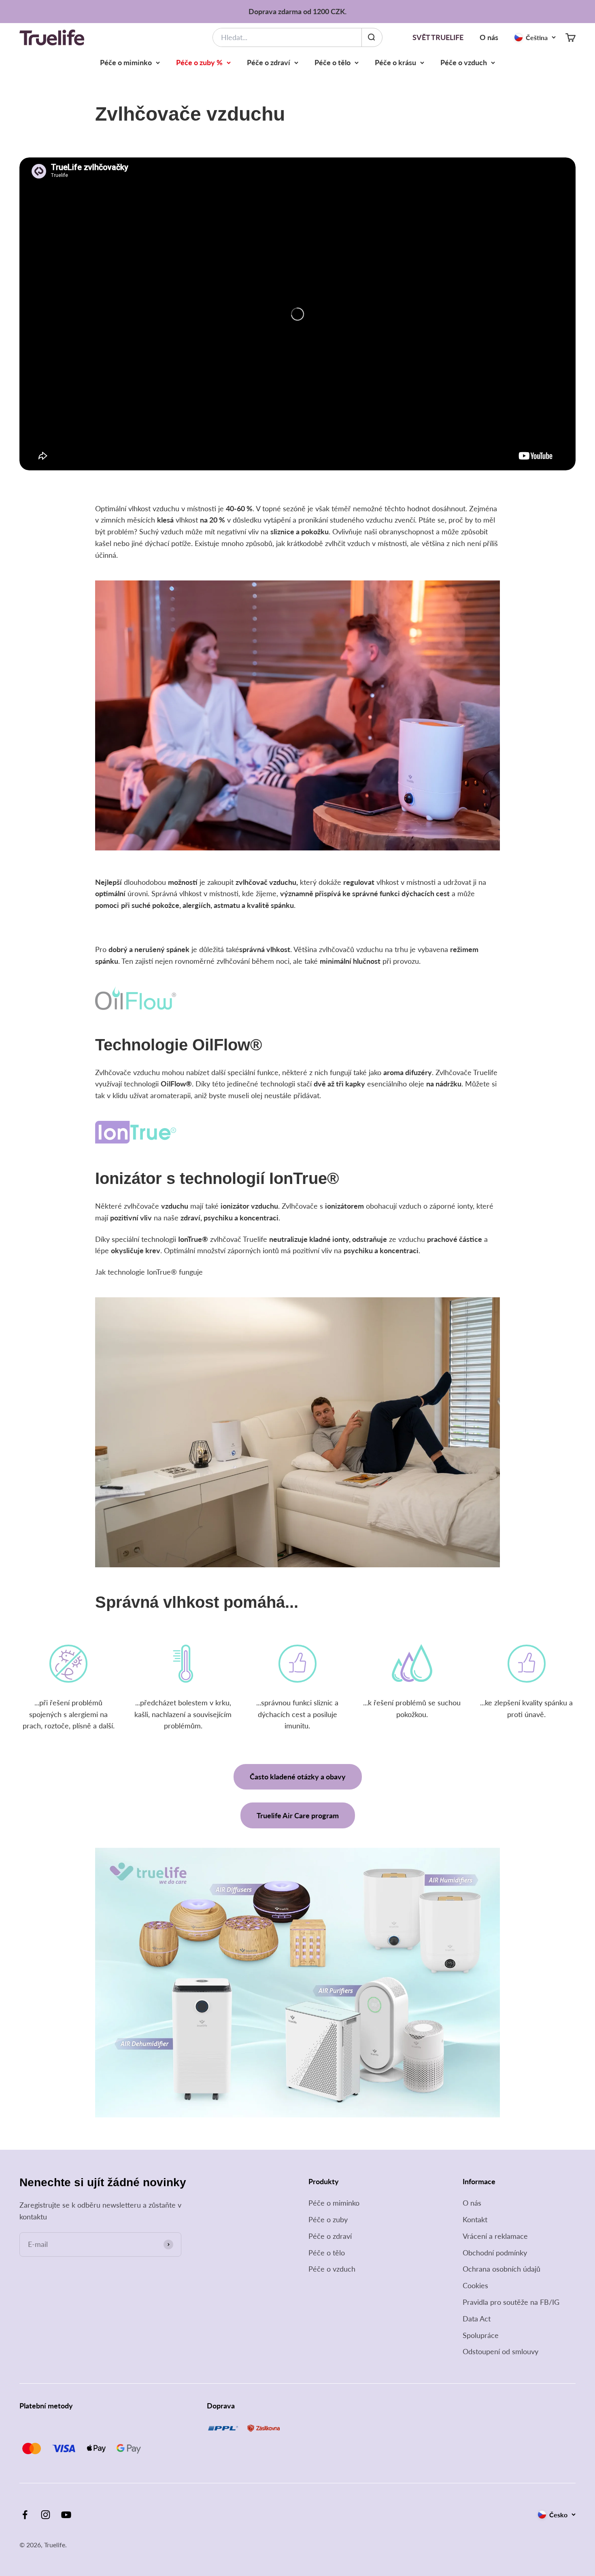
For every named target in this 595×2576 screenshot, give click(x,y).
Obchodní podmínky (495, 2253)
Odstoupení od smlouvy (500, 2351)
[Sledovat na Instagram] (46, 2515)
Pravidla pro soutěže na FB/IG (511, 2302)
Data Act (477, 2319)
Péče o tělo (333, 62)
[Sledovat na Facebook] (25, 2515)
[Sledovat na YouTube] (66, 2515)
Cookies (475, 2285)
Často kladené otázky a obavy (298, 1777)
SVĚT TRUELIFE (438, 37)
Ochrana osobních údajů (501, 2269)
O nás (489, 37)
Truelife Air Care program (298, 1815)
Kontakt (475, 2219)
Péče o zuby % (199, 62)
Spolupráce (481, 2335)
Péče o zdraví (269, 62)
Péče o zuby (328, 2219)
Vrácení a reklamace (495, 2236)
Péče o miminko (126, 62)
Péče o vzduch (464, 62)
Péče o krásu (395, 62)
